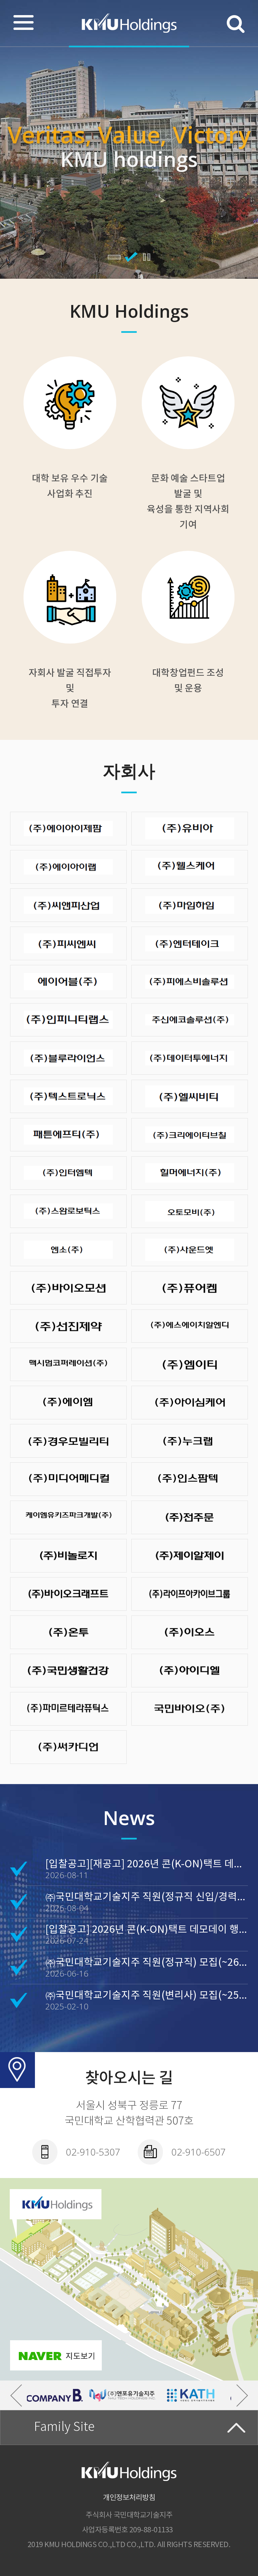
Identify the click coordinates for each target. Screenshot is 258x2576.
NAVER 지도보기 (56, 2355)
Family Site (64, 2428)
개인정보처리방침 (129, 2498)
